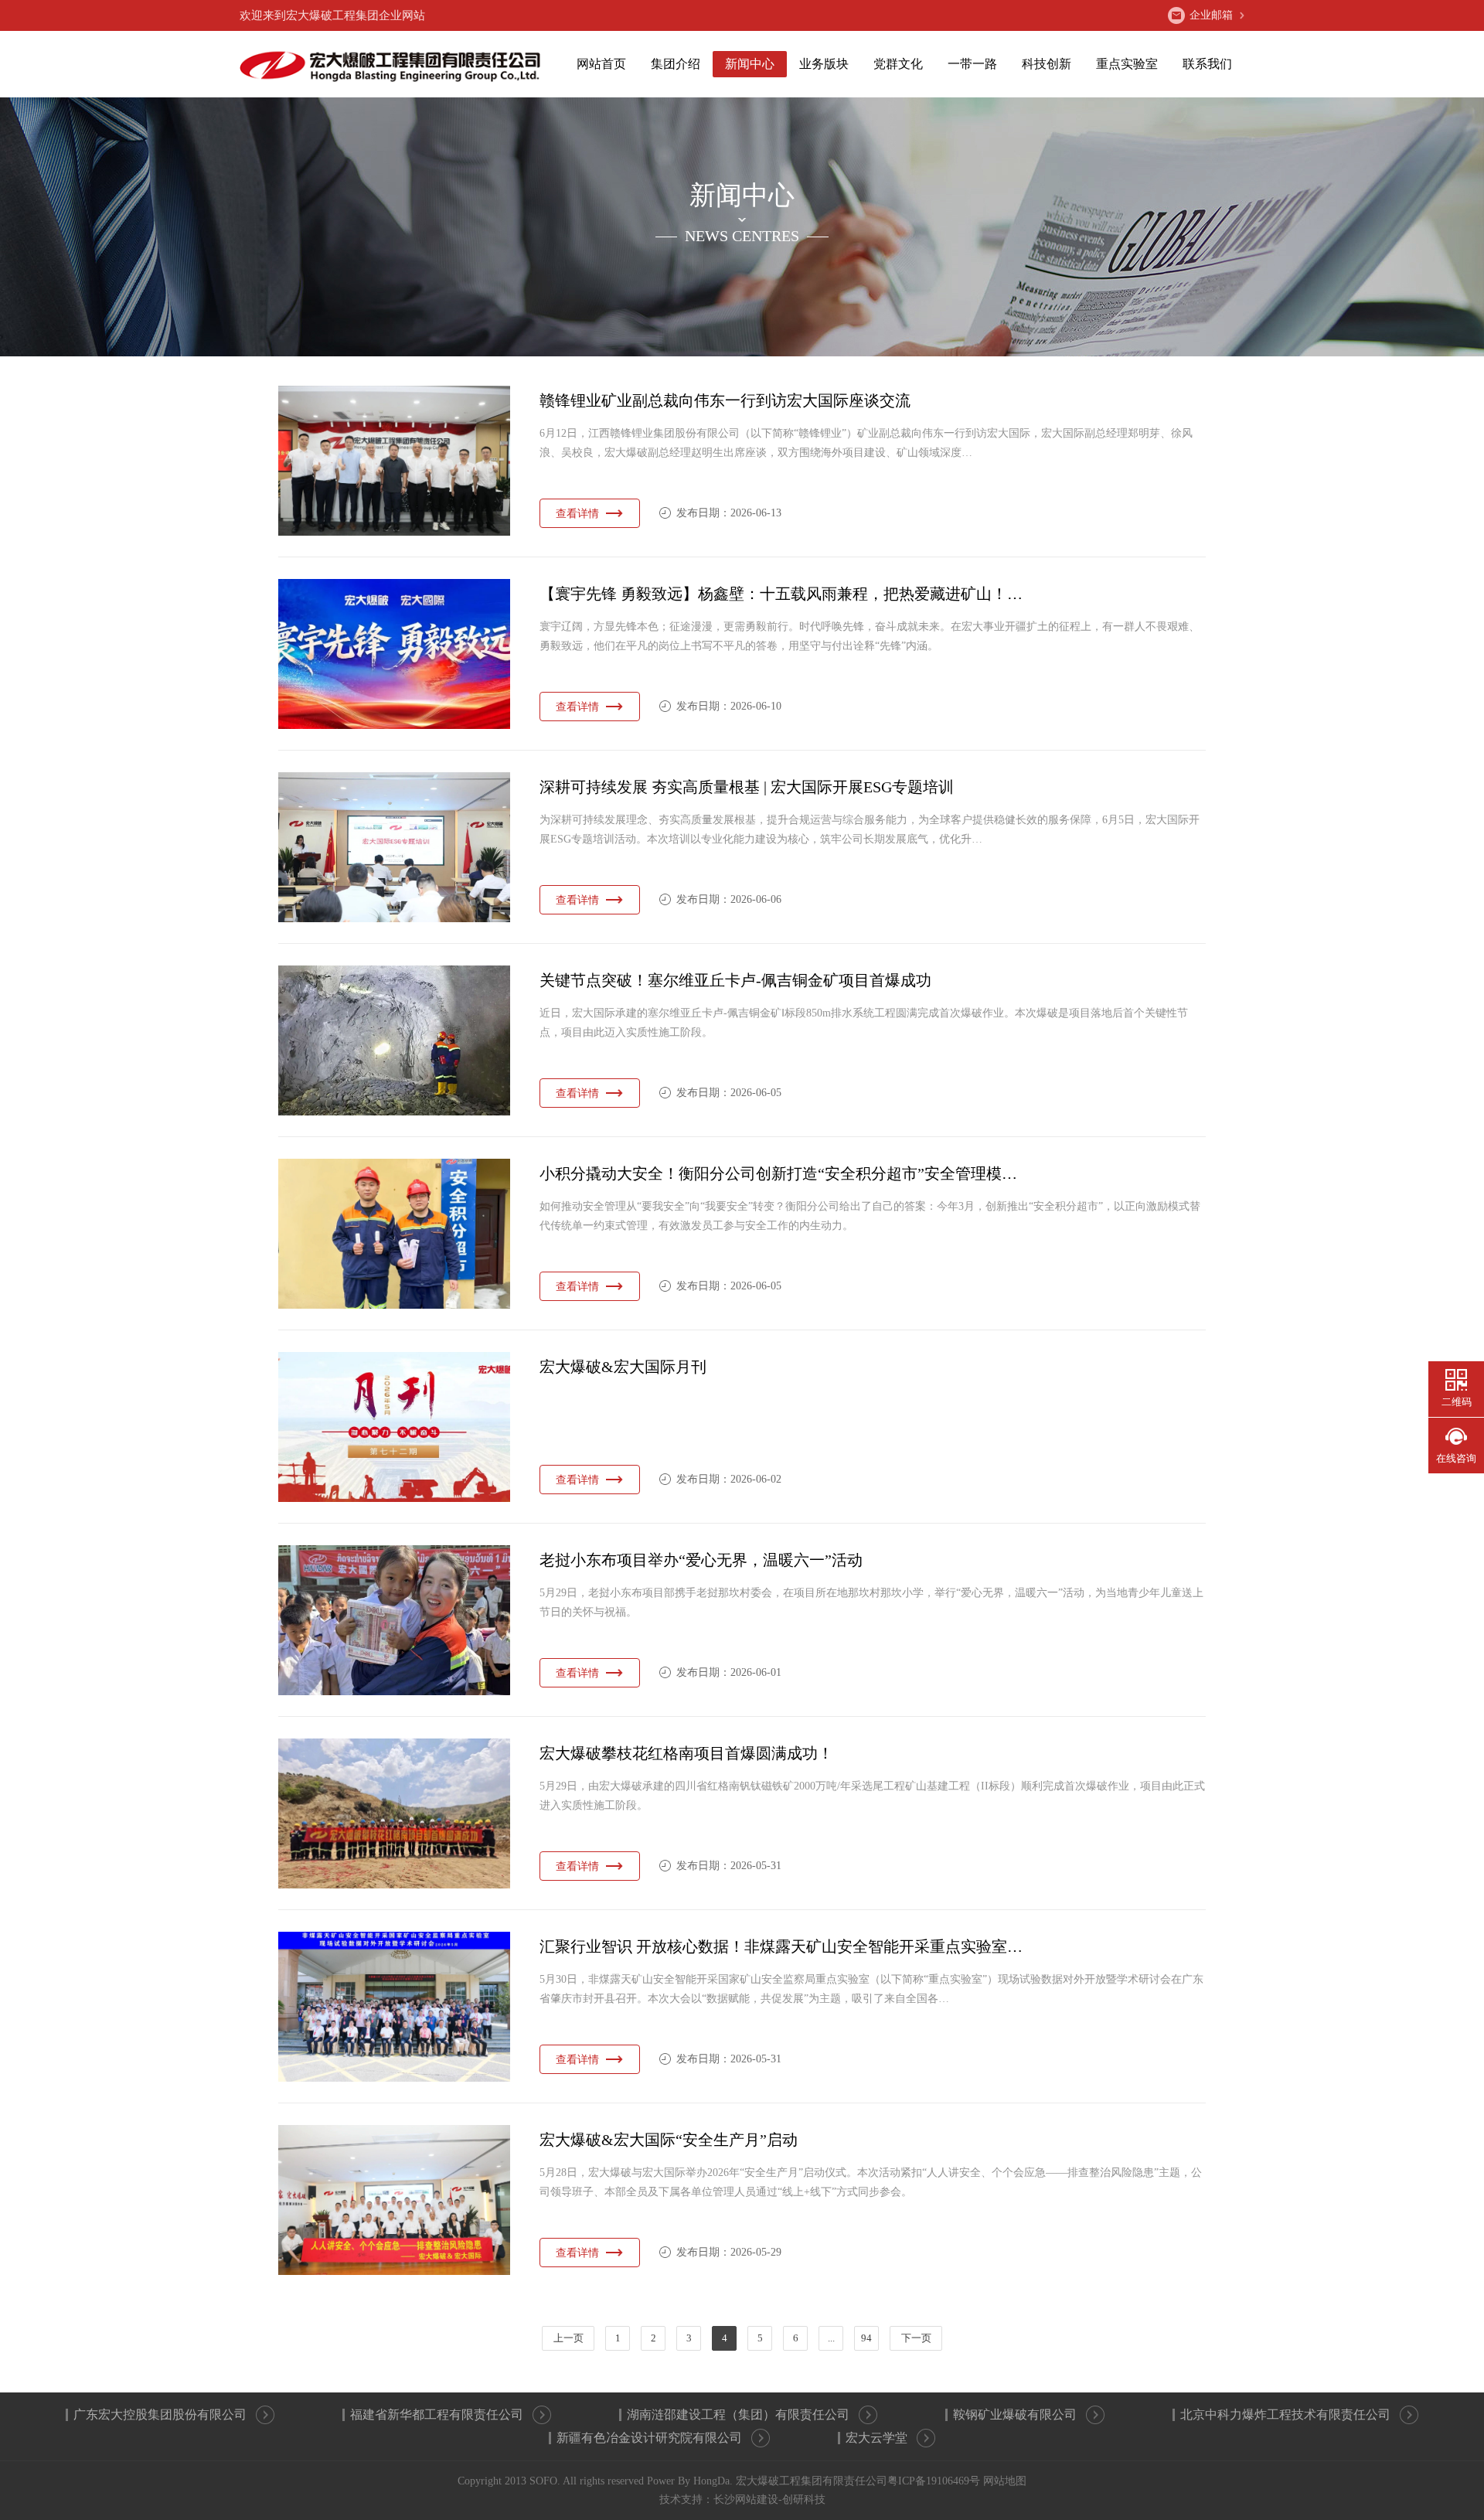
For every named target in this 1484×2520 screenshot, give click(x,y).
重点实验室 (1127, 64)
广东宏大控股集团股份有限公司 (160, 2414)
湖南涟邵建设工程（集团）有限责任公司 (738, 2414)
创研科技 (804, 2500)
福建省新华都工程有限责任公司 (437, 2414)
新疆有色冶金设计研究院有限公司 (649, 2438)
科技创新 (1047, 64)
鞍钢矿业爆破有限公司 (1015, 2414)
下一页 (916, 2338)
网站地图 (1005, 2481)
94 (866, 2338)
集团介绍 (676, 64)
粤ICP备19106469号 (934, 2481)
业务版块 (824, 64)
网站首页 (601, 64)
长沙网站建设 (746, 2500)
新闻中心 (750, 64)
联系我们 (1207, 64)
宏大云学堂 (876, 2438)
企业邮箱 (1211, 15)
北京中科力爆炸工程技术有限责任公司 (1285, 2414)
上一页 (568, 2338)
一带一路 (972, 64)
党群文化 (898, 64)
